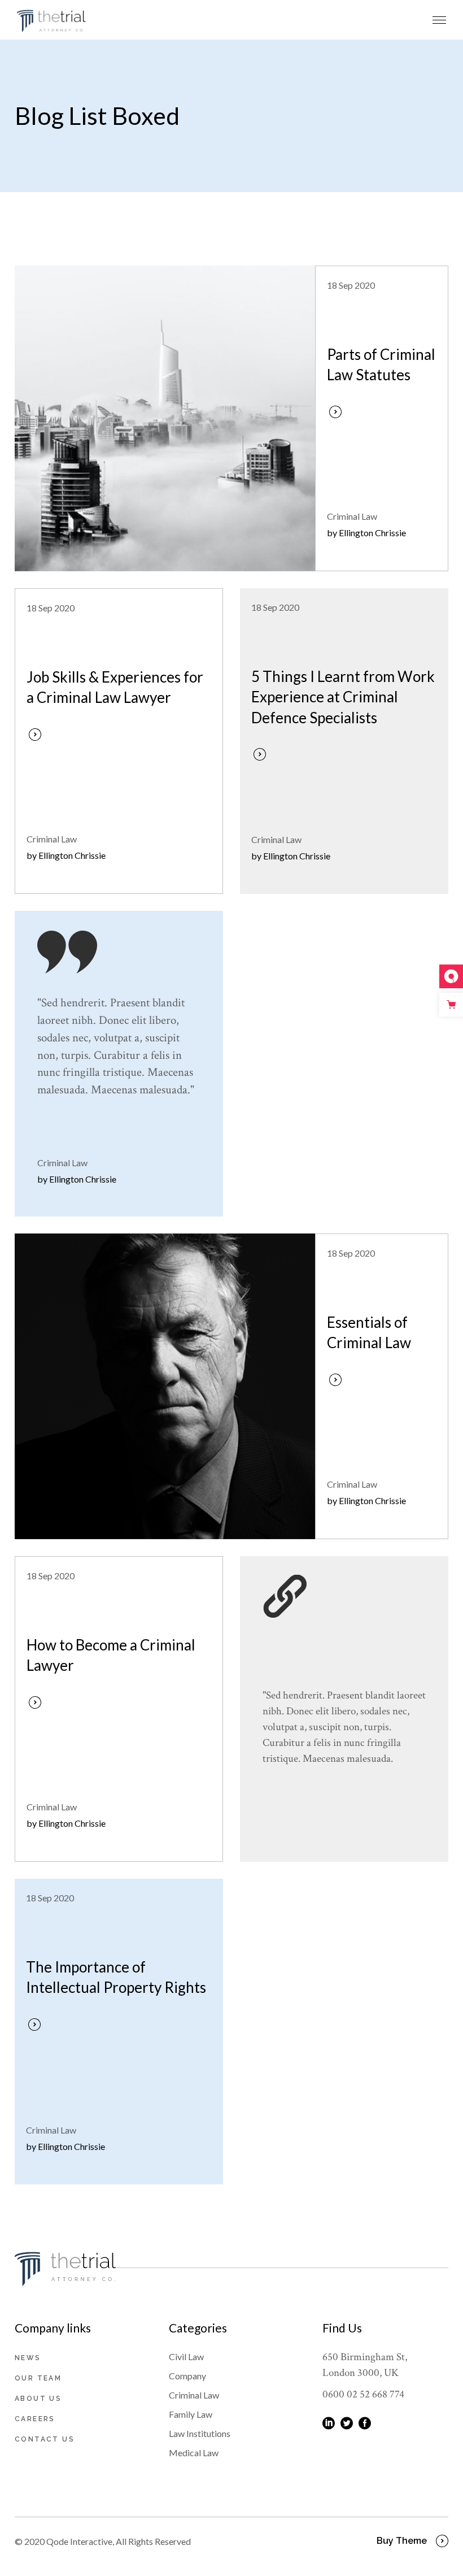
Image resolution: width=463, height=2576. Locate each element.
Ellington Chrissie (372, 533)
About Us (38, 2399)
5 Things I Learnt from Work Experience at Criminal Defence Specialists (343, 697)
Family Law (191, 2414)
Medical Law (194, 2453)
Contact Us (45, 2439)
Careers (35, 2419)
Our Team (38, 2378)
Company (187, 2376)
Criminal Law (352, 516)
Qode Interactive (79, 2541)
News (28, 2358)
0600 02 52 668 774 (363, 2394)
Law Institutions (200, 2433)
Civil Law (186, 2356)
